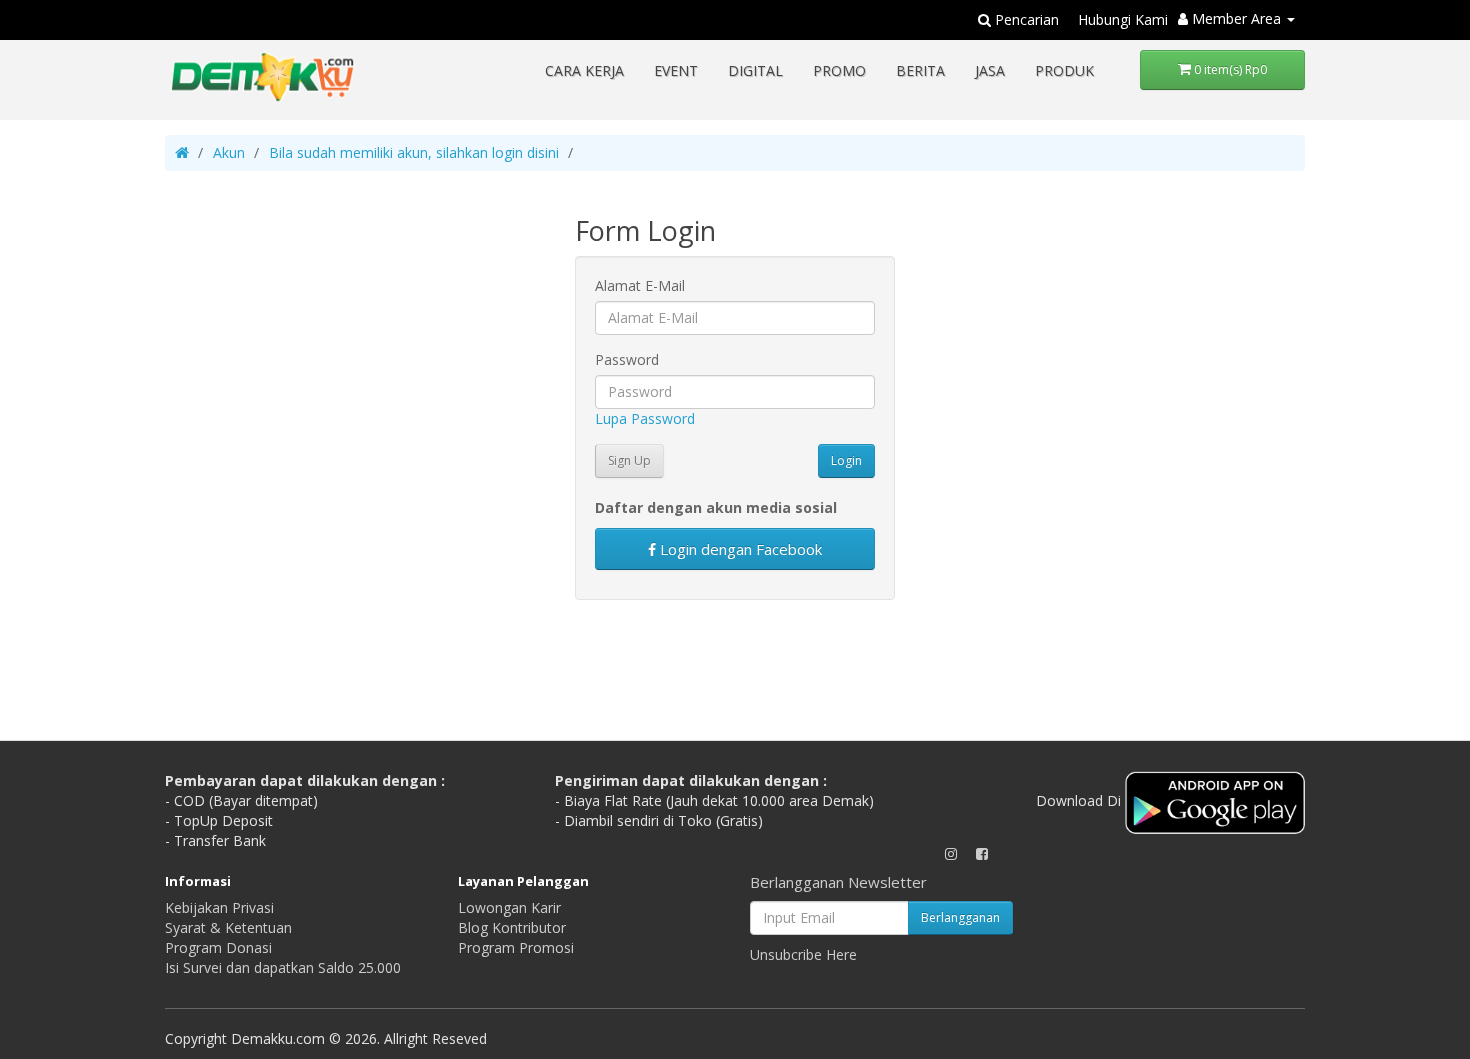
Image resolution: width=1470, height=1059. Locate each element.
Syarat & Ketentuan (228, 927)
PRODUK (1064, 70)
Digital (755, 70)
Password (627, 359)
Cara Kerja (584, 70)
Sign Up (629, 460)
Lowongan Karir (509, 907)
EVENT (676, 70)
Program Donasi (218, 947)
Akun (229, 152)
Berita (920, 70)
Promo (839, 70)
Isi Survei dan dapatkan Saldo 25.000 (283, 967)
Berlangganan (960, 917)
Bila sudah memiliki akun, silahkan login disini (414, 152)
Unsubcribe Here (803, 954)
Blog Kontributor (512, 927)
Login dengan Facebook (739, 549)
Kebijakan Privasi (219, 907)
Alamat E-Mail (640, 285)
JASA (990, 70)
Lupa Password (645, 418)
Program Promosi (516, 947)
